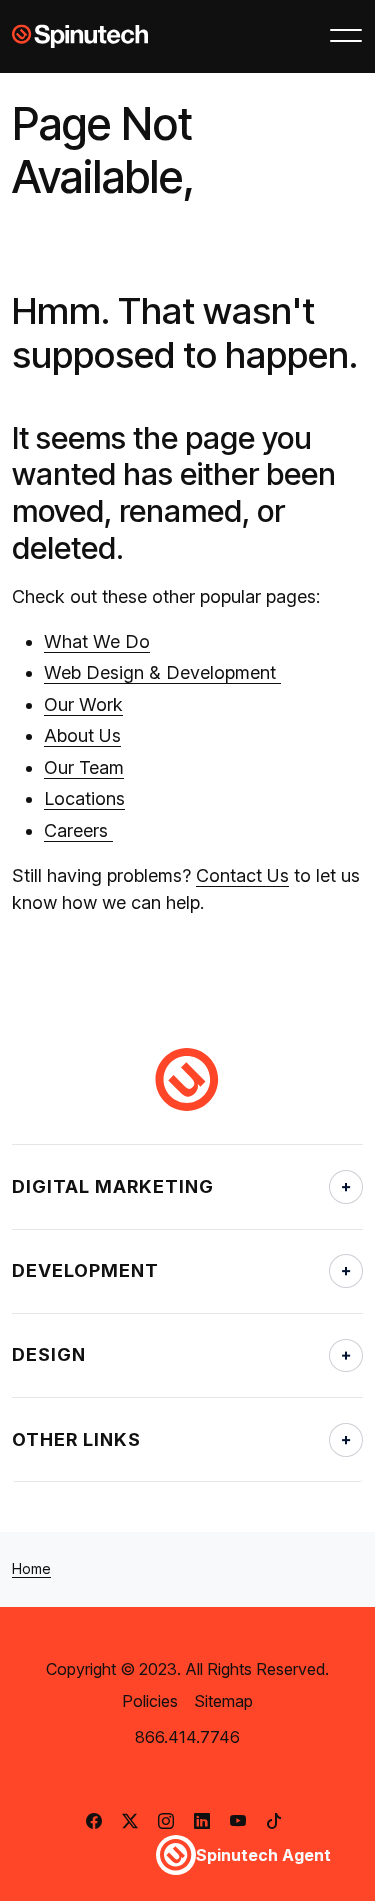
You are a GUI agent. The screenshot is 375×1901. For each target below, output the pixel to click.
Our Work (83, 704)
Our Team (84, 767)
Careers (78, 830)
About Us (82, 735)
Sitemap (223, 1701)
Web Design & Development (162, 672)
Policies (150, 1701)
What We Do (97, 641)
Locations (84, 798)
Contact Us (242, 875)
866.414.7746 (187, 1737)
